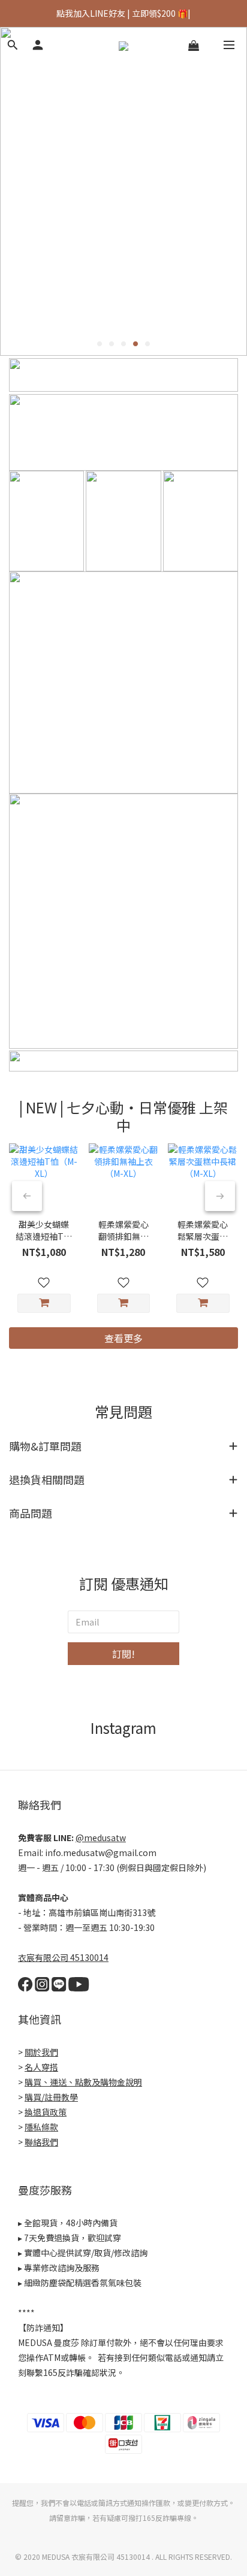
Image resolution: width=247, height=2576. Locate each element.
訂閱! (123, 1654)
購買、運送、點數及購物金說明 (83, 2082)
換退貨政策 (46, 2112)
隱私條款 (41, 2127)
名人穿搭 (41, 2067)
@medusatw (101, 1838)
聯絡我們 (41, 2142)
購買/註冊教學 (51, 2097)
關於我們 (41, 2052)
